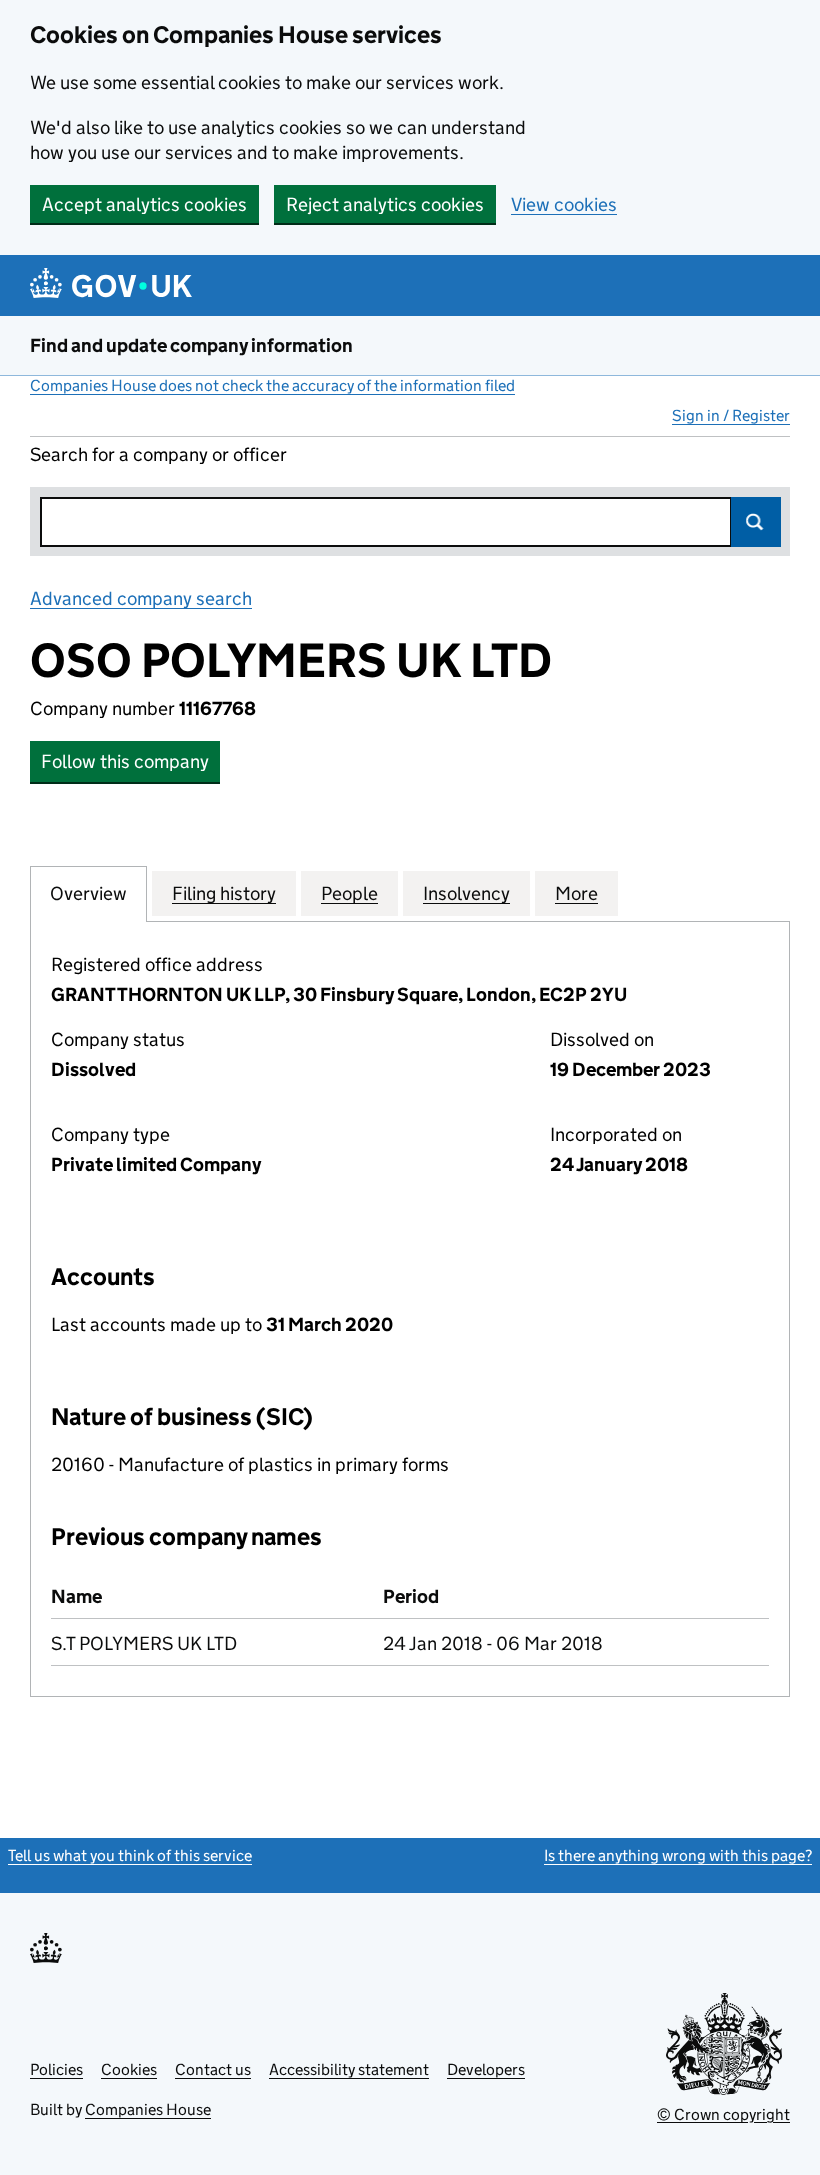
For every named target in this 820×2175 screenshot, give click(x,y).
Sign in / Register (731, 415)
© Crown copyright (723, 2114)
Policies (56, 2069)
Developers (486, 2069)
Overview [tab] (88, 893)
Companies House (148, 2109)
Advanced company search (141, 598)
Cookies (129, 2069)
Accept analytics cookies (144, 204)
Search (756, 522)
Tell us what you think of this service (130, 1855)
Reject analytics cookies (385, 204)
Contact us (213, 2069)
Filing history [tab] (224, 893)
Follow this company (125, 761)
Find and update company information (191, 345)
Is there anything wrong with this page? (678, 1855)
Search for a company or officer (158, 454)
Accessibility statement (349, 2069)
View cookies (564, 204)
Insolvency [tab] (466, 893)
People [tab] (349, 893)
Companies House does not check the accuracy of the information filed (272, 385)
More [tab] (576, 893)
